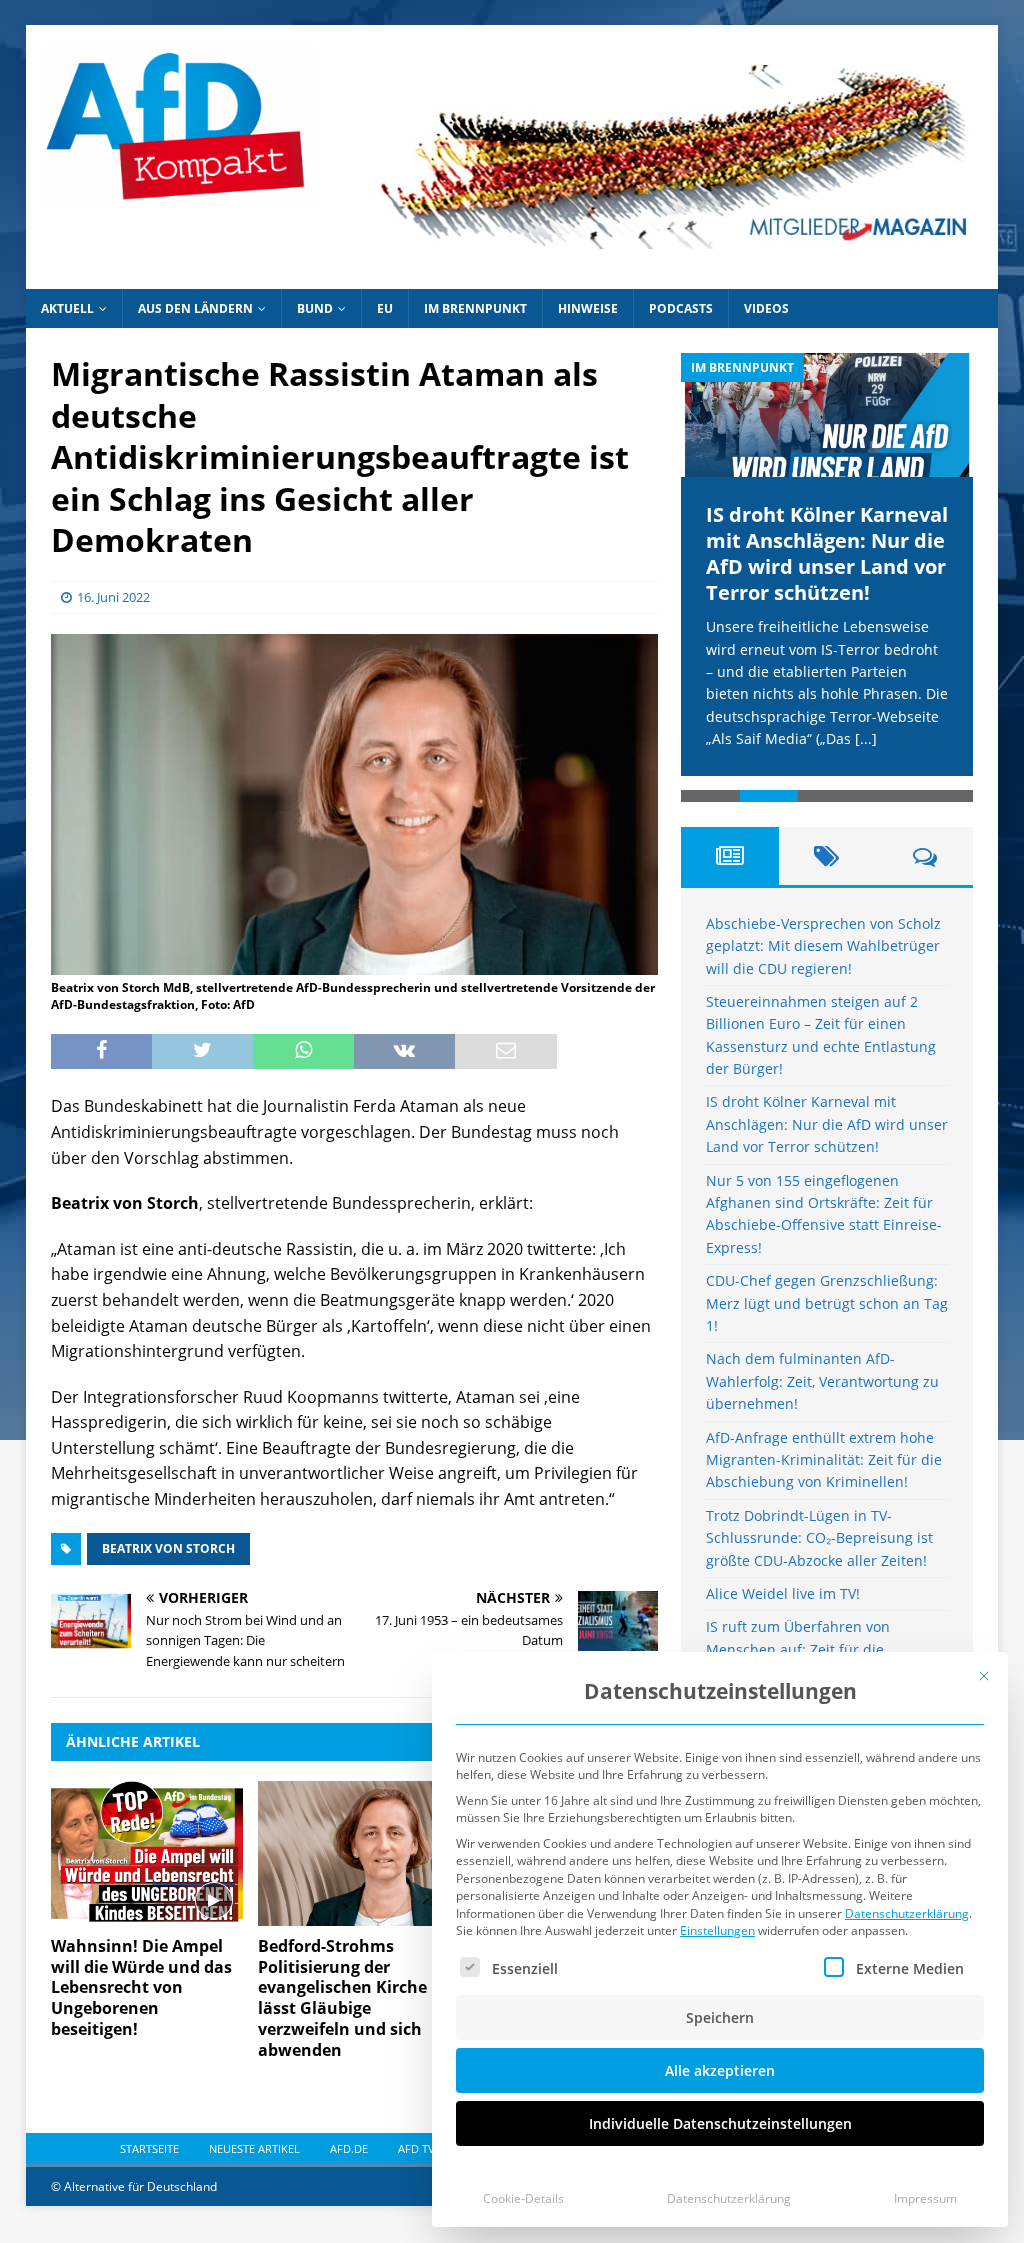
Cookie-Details (523, 2198)
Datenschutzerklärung (907, 1913)
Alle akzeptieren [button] (720, 2070)
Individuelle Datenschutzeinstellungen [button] (720, 2123)
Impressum (925, 2198)
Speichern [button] (720, 2017)
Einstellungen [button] (717, 1930)
